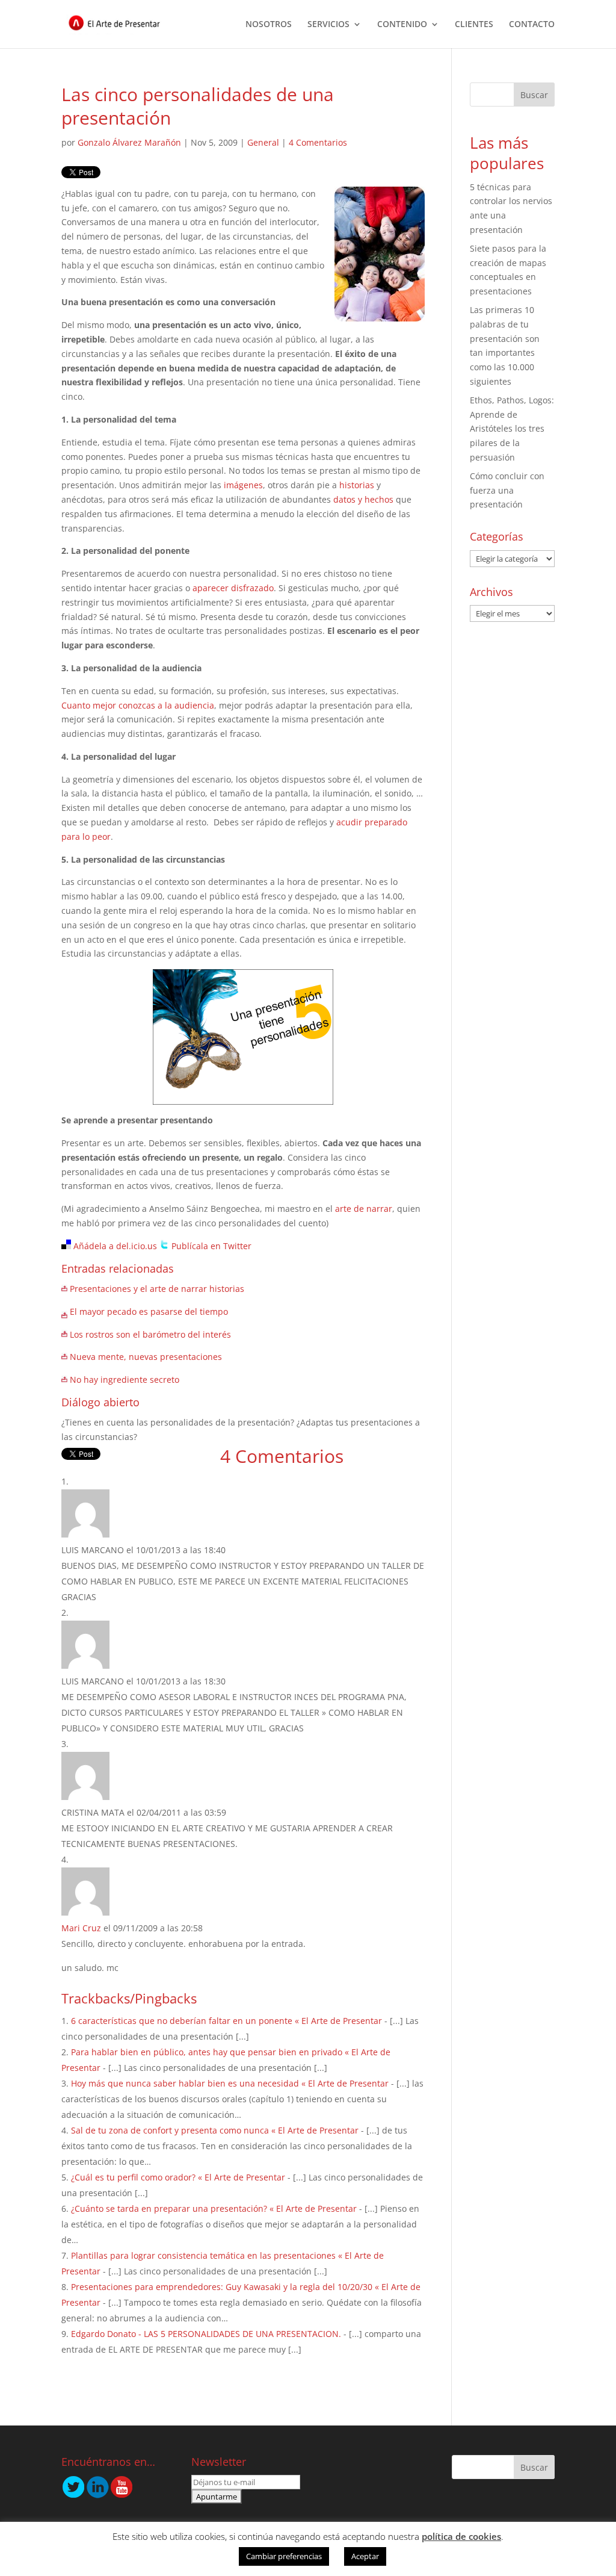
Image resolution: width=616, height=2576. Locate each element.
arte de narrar (364, 1209)
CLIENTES (474, 25)
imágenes (243, 485)
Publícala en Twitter (211, 1246)
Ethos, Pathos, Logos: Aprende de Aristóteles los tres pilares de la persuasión (512, 429)
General (263, 142)
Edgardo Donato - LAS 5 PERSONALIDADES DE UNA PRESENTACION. (206, 2334)
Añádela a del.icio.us (115, 1246)
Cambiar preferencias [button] (284, 2556)
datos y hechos (363, 499)
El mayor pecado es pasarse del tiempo (149, 1311)
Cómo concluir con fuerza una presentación (507, 490)
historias (357, 485)
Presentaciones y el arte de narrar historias (157, 1289)
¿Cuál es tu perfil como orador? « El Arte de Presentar (178, 2177)
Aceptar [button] (365, 2556)
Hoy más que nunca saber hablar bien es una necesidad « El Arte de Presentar (230, 2083)
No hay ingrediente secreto (125, 1380)
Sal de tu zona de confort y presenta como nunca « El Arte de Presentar (215, 2130)
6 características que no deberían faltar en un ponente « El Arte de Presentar (226, 2021)
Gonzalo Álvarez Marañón (129, 142)
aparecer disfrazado (233, 588)
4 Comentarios (318, 142)
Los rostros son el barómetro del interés (150, 1334)
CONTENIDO (402, 25)
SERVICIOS (328, 25)
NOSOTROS (269, 25)
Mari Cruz (81, 1928)
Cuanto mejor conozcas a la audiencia (138, 705)
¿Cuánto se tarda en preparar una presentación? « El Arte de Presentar (214, 2208)
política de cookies (461, 2536)
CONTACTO (532, 25)
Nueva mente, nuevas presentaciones (146, 1357)
